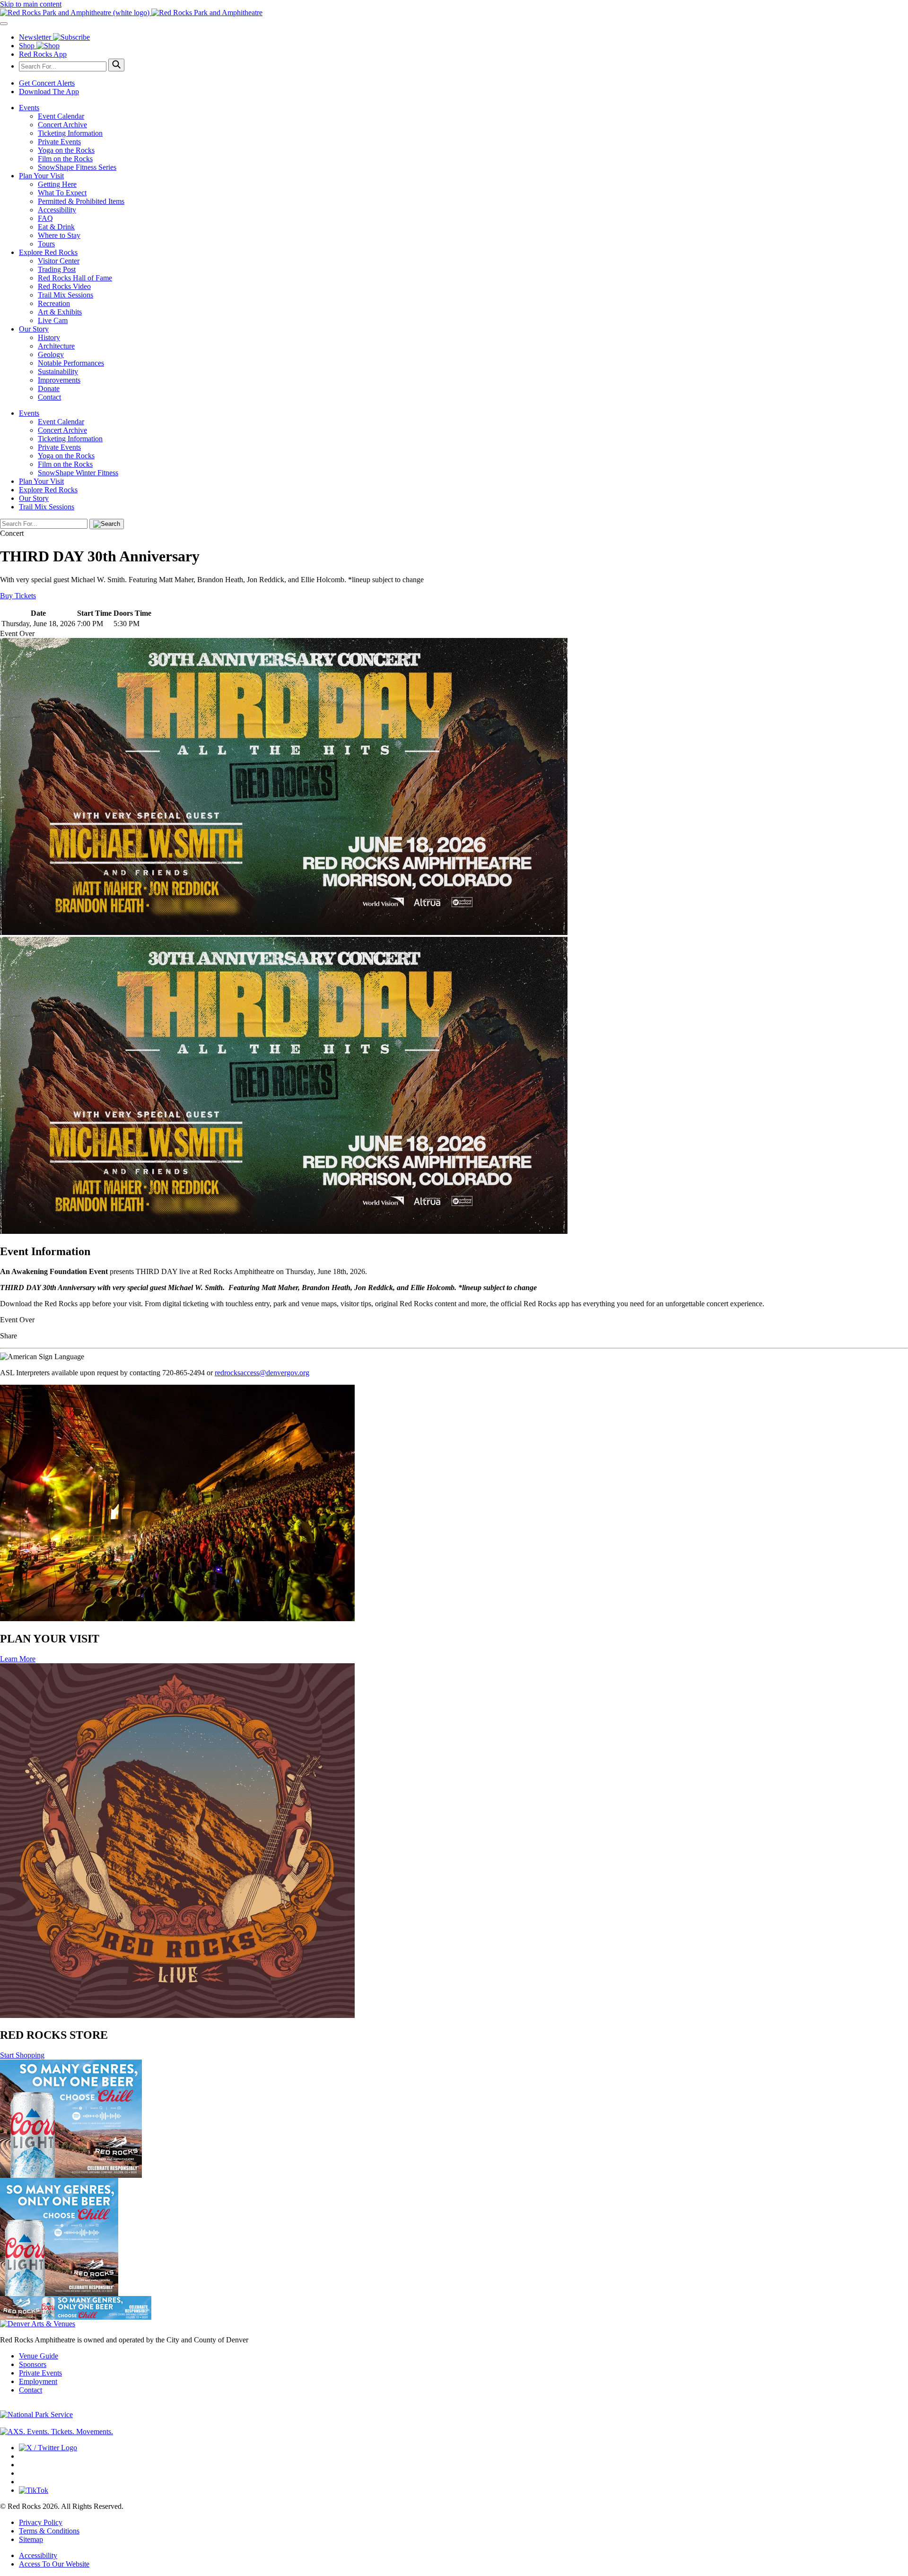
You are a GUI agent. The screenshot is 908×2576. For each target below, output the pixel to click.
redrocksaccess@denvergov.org (262, 1373)
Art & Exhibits (60, 312)
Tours (46, 244)
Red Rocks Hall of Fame (75, 278)
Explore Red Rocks (48, 252)
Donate (49, 389)
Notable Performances (71, 363)
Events (29, 108)
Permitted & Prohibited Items (81, 201)
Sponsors (33, 2364)
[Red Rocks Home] (454, 13)
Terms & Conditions (49, 2531)
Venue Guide (39, 2356)
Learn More (18, 1659)
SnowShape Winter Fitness (78, 473)
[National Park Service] (36, 2414)
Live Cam (53, 320)
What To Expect (62, 193)
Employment (38, 2381)
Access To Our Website (54, 2564)
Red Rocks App (43, 54)
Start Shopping (22, 2055)
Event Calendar (61, 116)
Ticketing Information (70, 133)
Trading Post (57, 269)
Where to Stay (59, 235)
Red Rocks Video (64, 286)
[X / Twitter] (48, 2448)
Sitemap (31, 2539)
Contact (49, 397)
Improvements (59, 380)
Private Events (59, 142)
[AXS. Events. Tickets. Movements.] (57, 2432)
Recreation (54, 303)
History (49, 337)
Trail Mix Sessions (65, 295)
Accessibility (57, 210)
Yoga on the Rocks (66, 150)
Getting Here (57, 184)
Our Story (34, 329)
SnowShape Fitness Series (77, 167)
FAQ (45, 218)
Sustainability (58, 371)
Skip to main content (31, 4)
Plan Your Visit (41, 176)
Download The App (49, 92)
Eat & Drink (56, 227)
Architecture (56, 346)
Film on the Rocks (65, 159)
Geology (51, 354)
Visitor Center (59, 261)
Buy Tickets (18, 596)
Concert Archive (62, 125)
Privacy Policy (41, 2522)
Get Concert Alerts (47, 83)
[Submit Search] (116, 65)
